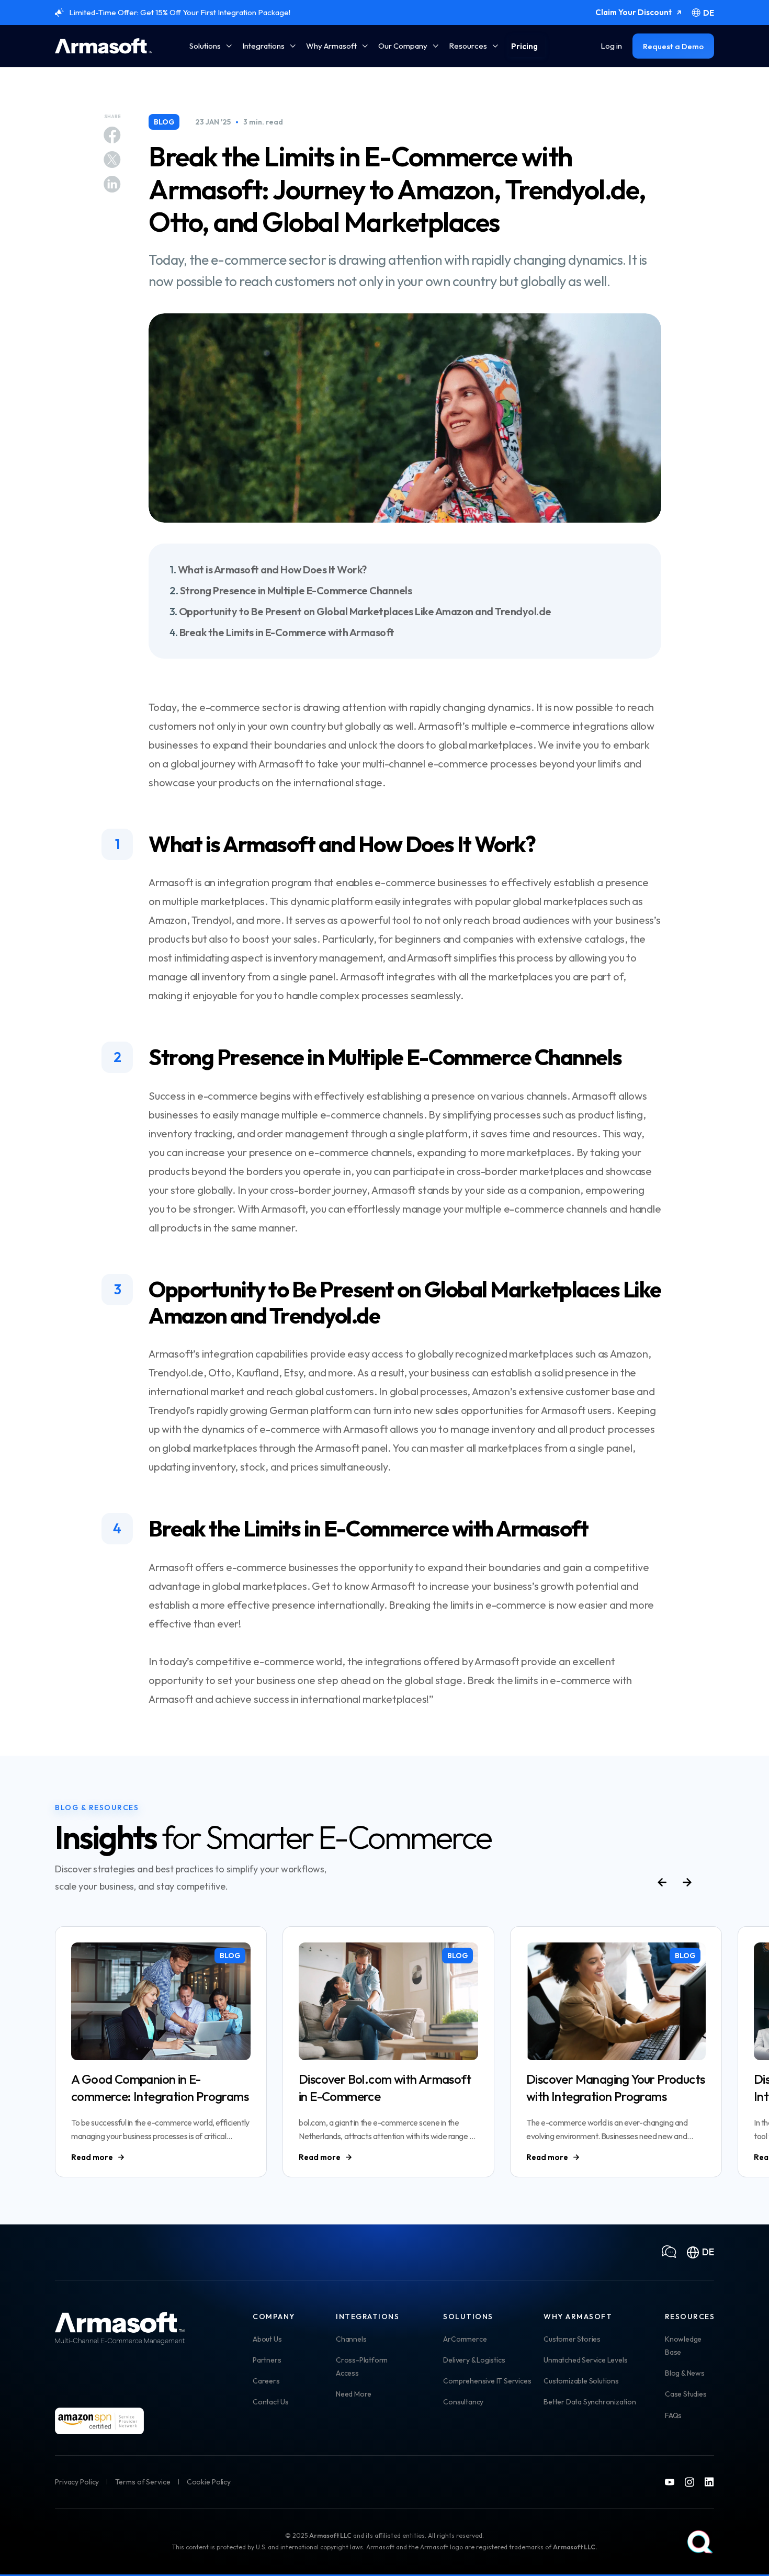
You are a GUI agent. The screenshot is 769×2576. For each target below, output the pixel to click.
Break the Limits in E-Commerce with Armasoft (287, 632)
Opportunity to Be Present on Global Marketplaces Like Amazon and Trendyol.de (365, 611)
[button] (211, 46)
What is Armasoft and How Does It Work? (272, 569)
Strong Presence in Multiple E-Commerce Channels (296, 590)
